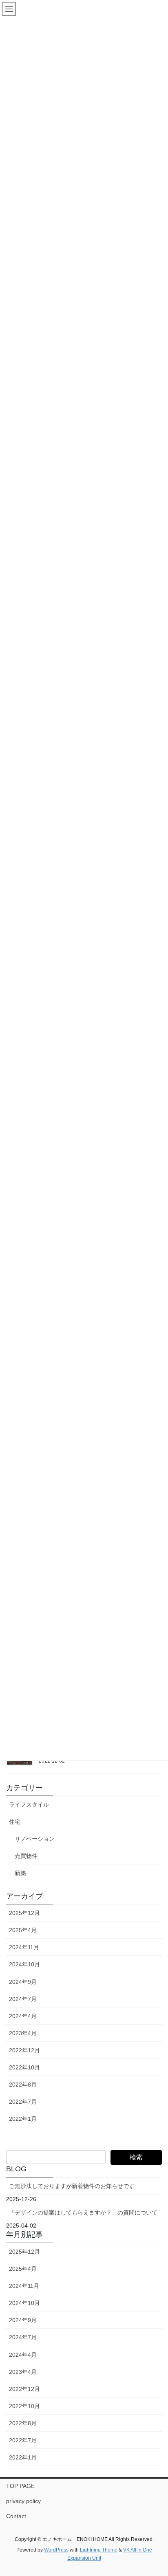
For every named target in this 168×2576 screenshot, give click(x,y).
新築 (20, 1873)
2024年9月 (23, 1982)
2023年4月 (23, 2033)
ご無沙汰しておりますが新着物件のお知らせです (72, 2186)
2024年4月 (23, 2016)
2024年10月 (24, 1964)
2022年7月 (23, 2102)
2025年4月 (23, 1930)
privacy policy (23, 2501)
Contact (16, 2516)
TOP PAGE (20, 2486)
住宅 (15, 1822)
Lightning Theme (99, 2550)
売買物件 (26, 1856)
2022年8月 (23, 2085)
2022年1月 (23, 2119)
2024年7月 (23, 1999)
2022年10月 (24, 2067)
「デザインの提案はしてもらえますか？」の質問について (83, 2212)
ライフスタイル (29, 1805)
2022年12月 (24, 2050)
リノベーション (35, 1839)
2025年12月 (24, 1913)
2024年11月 (24, 1947)
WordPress (56, 2550)
